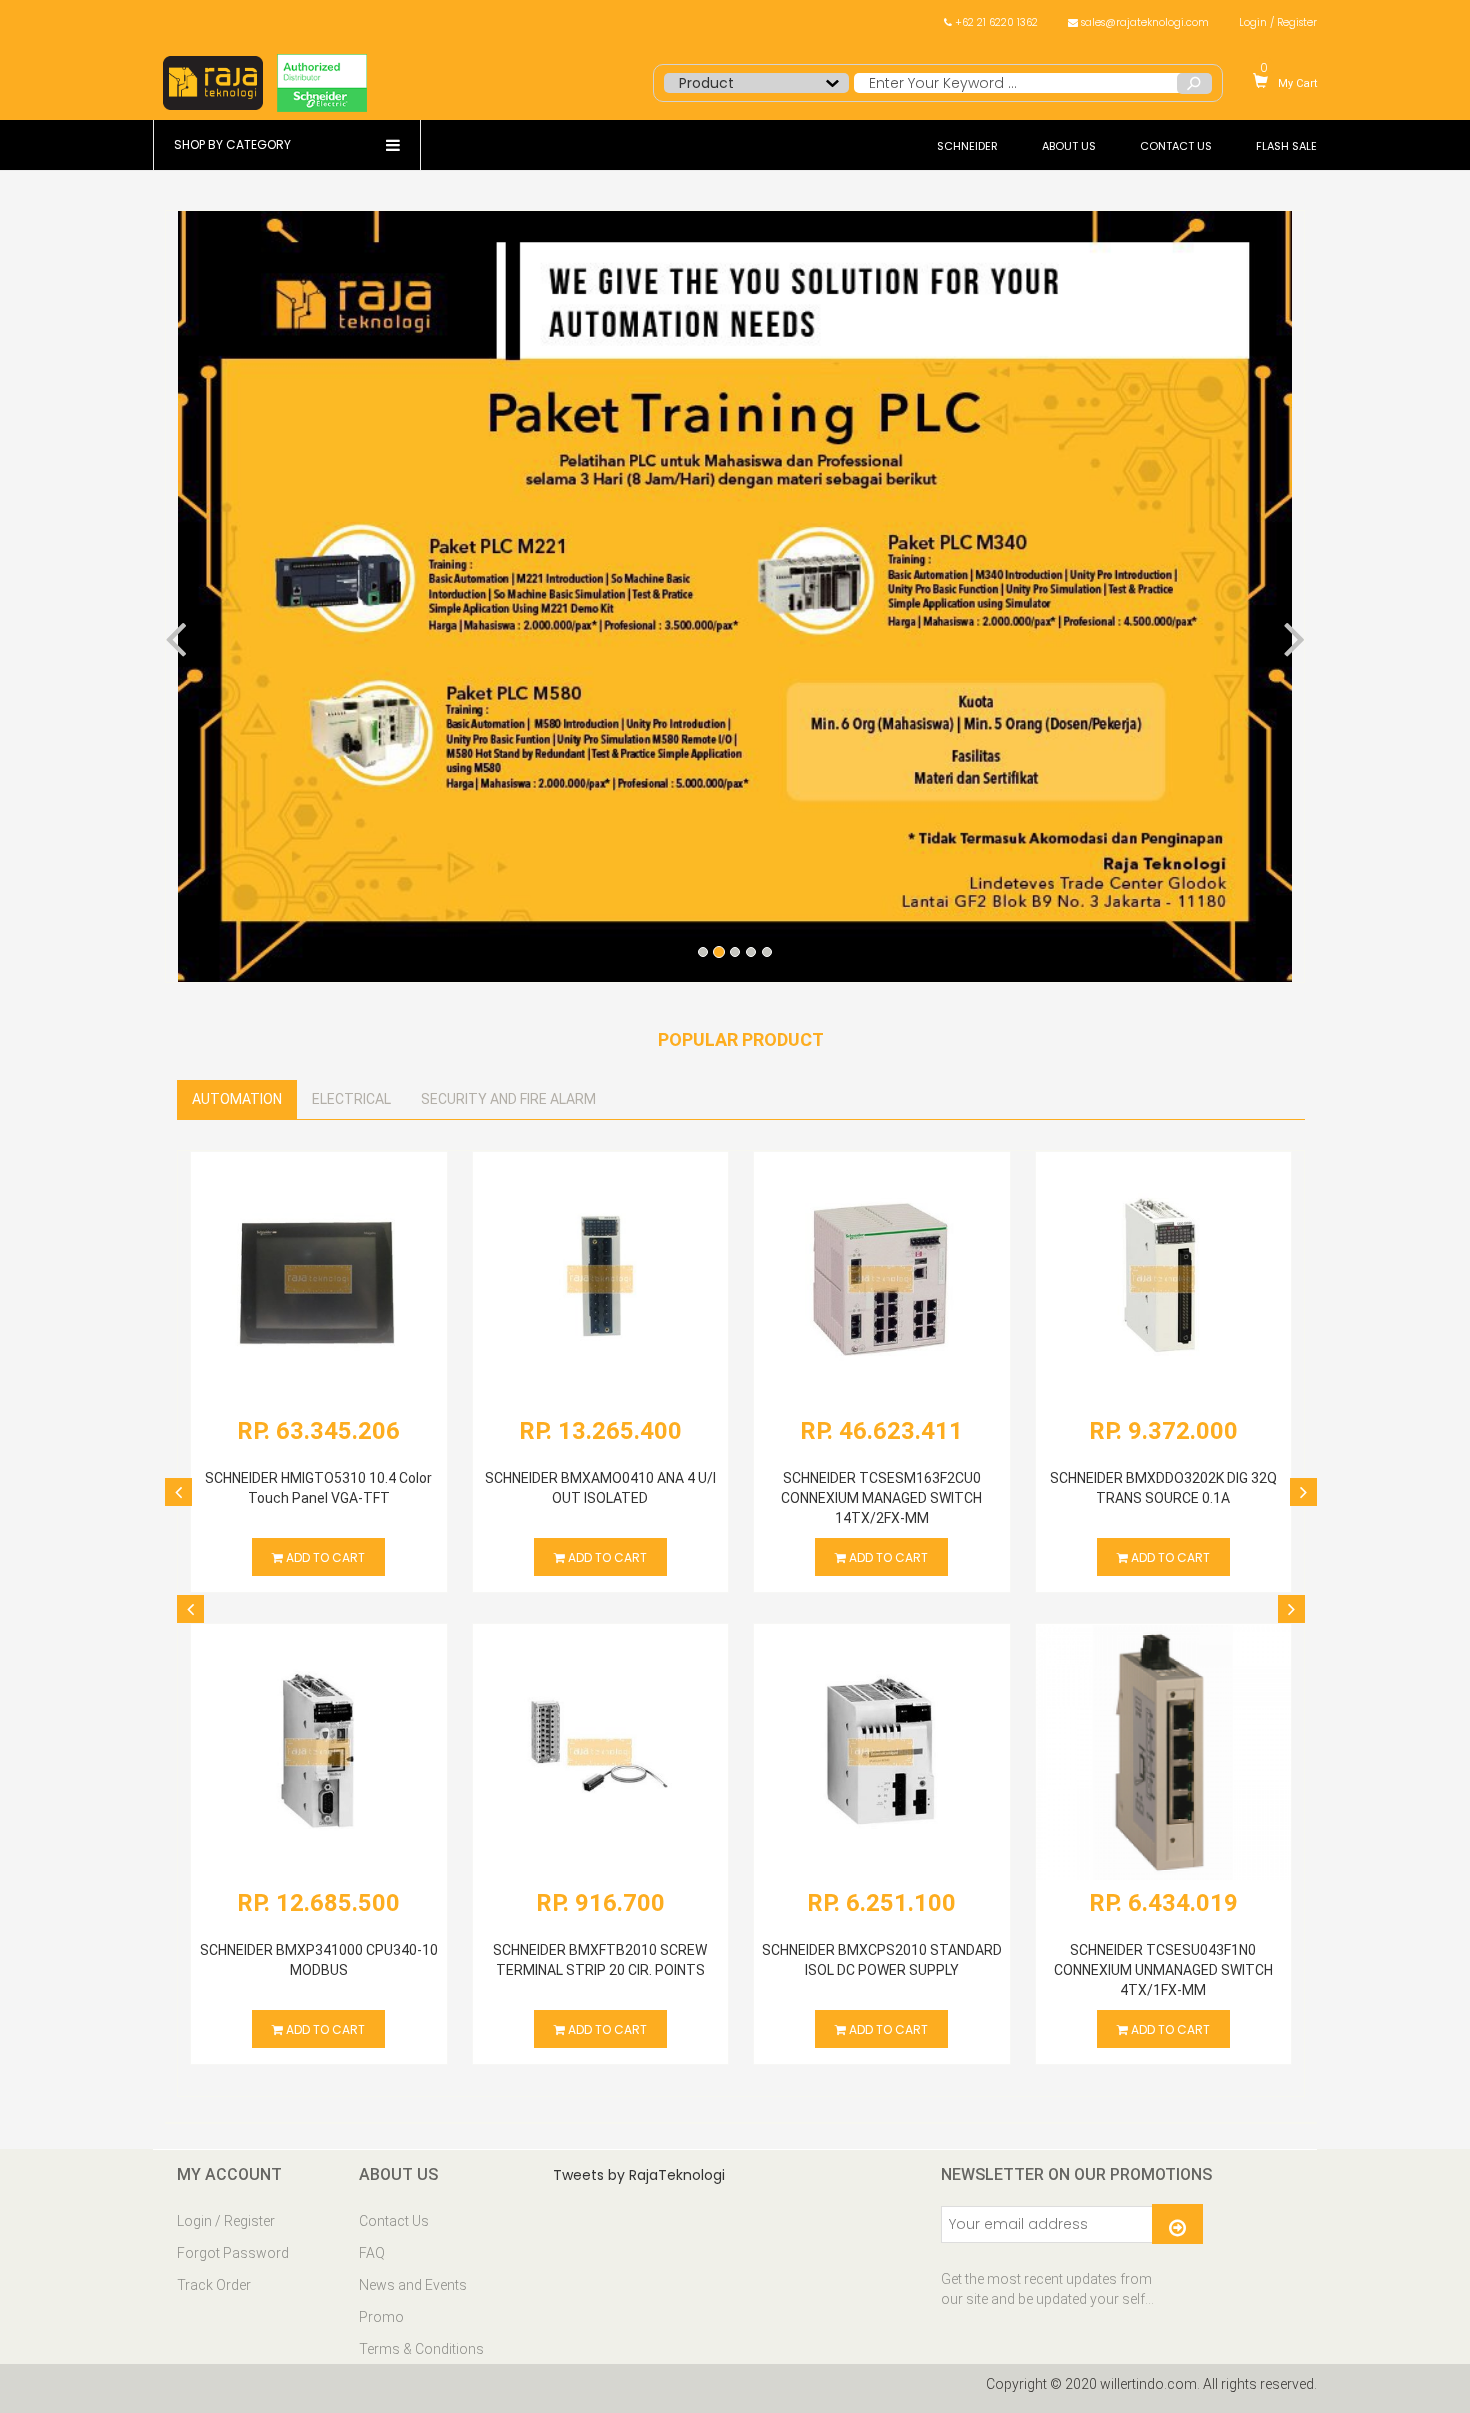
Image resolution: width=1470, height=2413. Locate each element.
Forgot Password (233, 2253)
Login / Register (1278, 22)
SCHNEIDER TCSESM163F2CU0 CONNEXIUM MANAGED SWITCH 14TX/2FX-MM (881, 1498)
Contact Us (394, 2221)
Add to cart (324, 1558)
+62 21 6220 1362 (995, 22)
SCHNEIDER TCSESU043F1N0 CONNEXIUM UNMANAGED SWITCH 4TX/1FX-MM (1163, 1970)
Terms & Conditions (421, 2349)
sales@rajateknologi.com (1143, 22)
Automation (237, 1099)
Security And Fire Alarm (508, 1099)
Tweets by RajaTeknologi (639, 2175)
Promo (381, 2317)
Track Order (214, 2285)
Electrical (351, 1099)
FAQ (372, 2253)
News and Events (413, 2285)
